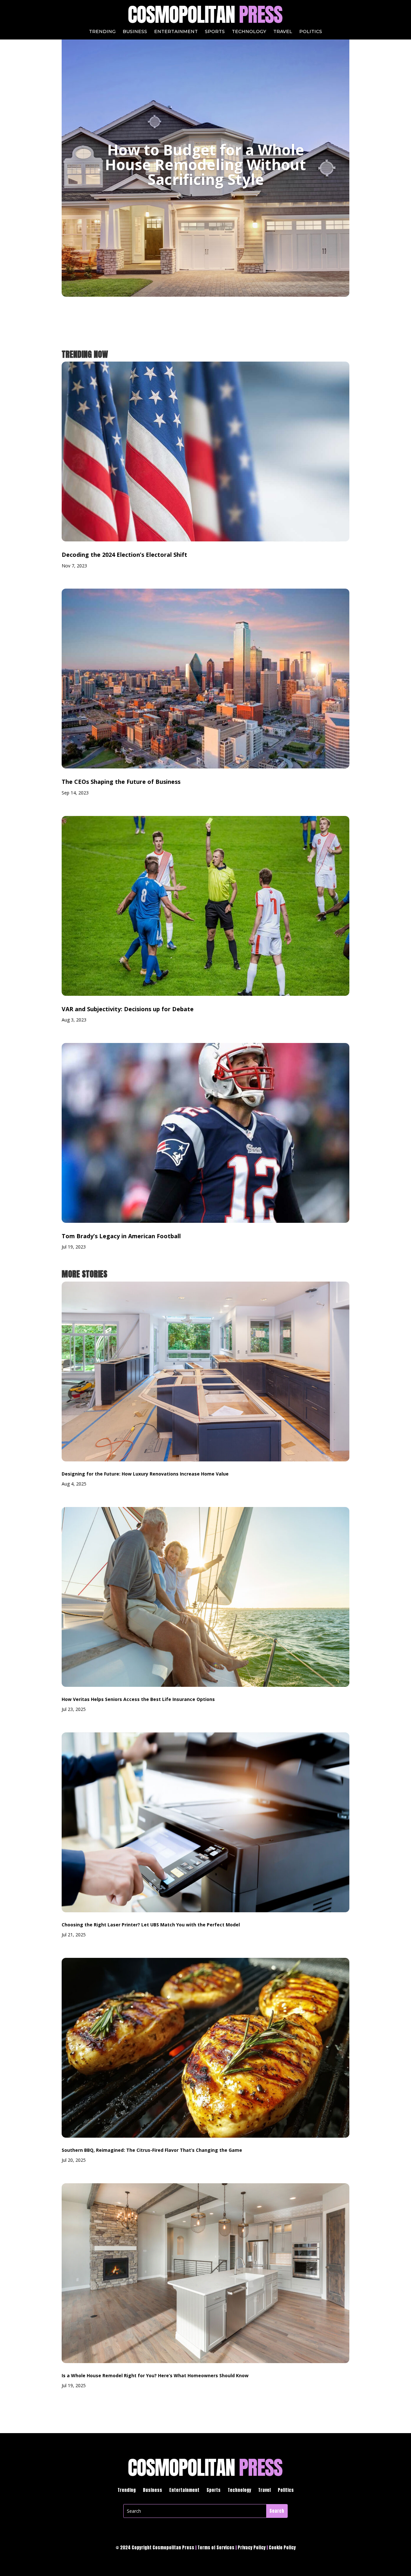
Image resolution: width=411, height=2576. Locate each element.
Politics (311, 32)
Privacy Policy (252, 2548)
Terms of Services (216, 2548)
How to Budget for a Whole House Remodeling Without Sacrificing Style (205, 164)
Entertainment (176, 32)
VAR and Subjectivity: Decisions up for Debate (128, 1009)
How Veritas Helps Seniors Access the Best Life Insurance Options (138, 1699)
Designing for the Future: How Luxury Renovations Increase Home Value (145, 1474)
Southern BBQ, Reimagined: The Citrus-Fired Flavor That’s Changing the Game (152, 2150)
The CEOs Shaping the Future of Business (121, 782)
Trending (102, 32)
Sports (215, 32)
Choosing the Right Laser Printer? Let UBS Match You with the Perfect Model (151, 1925)
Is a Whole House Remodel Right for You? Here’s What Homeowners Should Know (155, 2375)
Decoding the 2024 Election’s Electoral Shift (124, 555)
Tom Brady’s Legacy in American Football (121, 1236)
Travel (283, 32)
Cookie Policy (282, 2548)
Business (135, 32)
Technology (249, 32)
